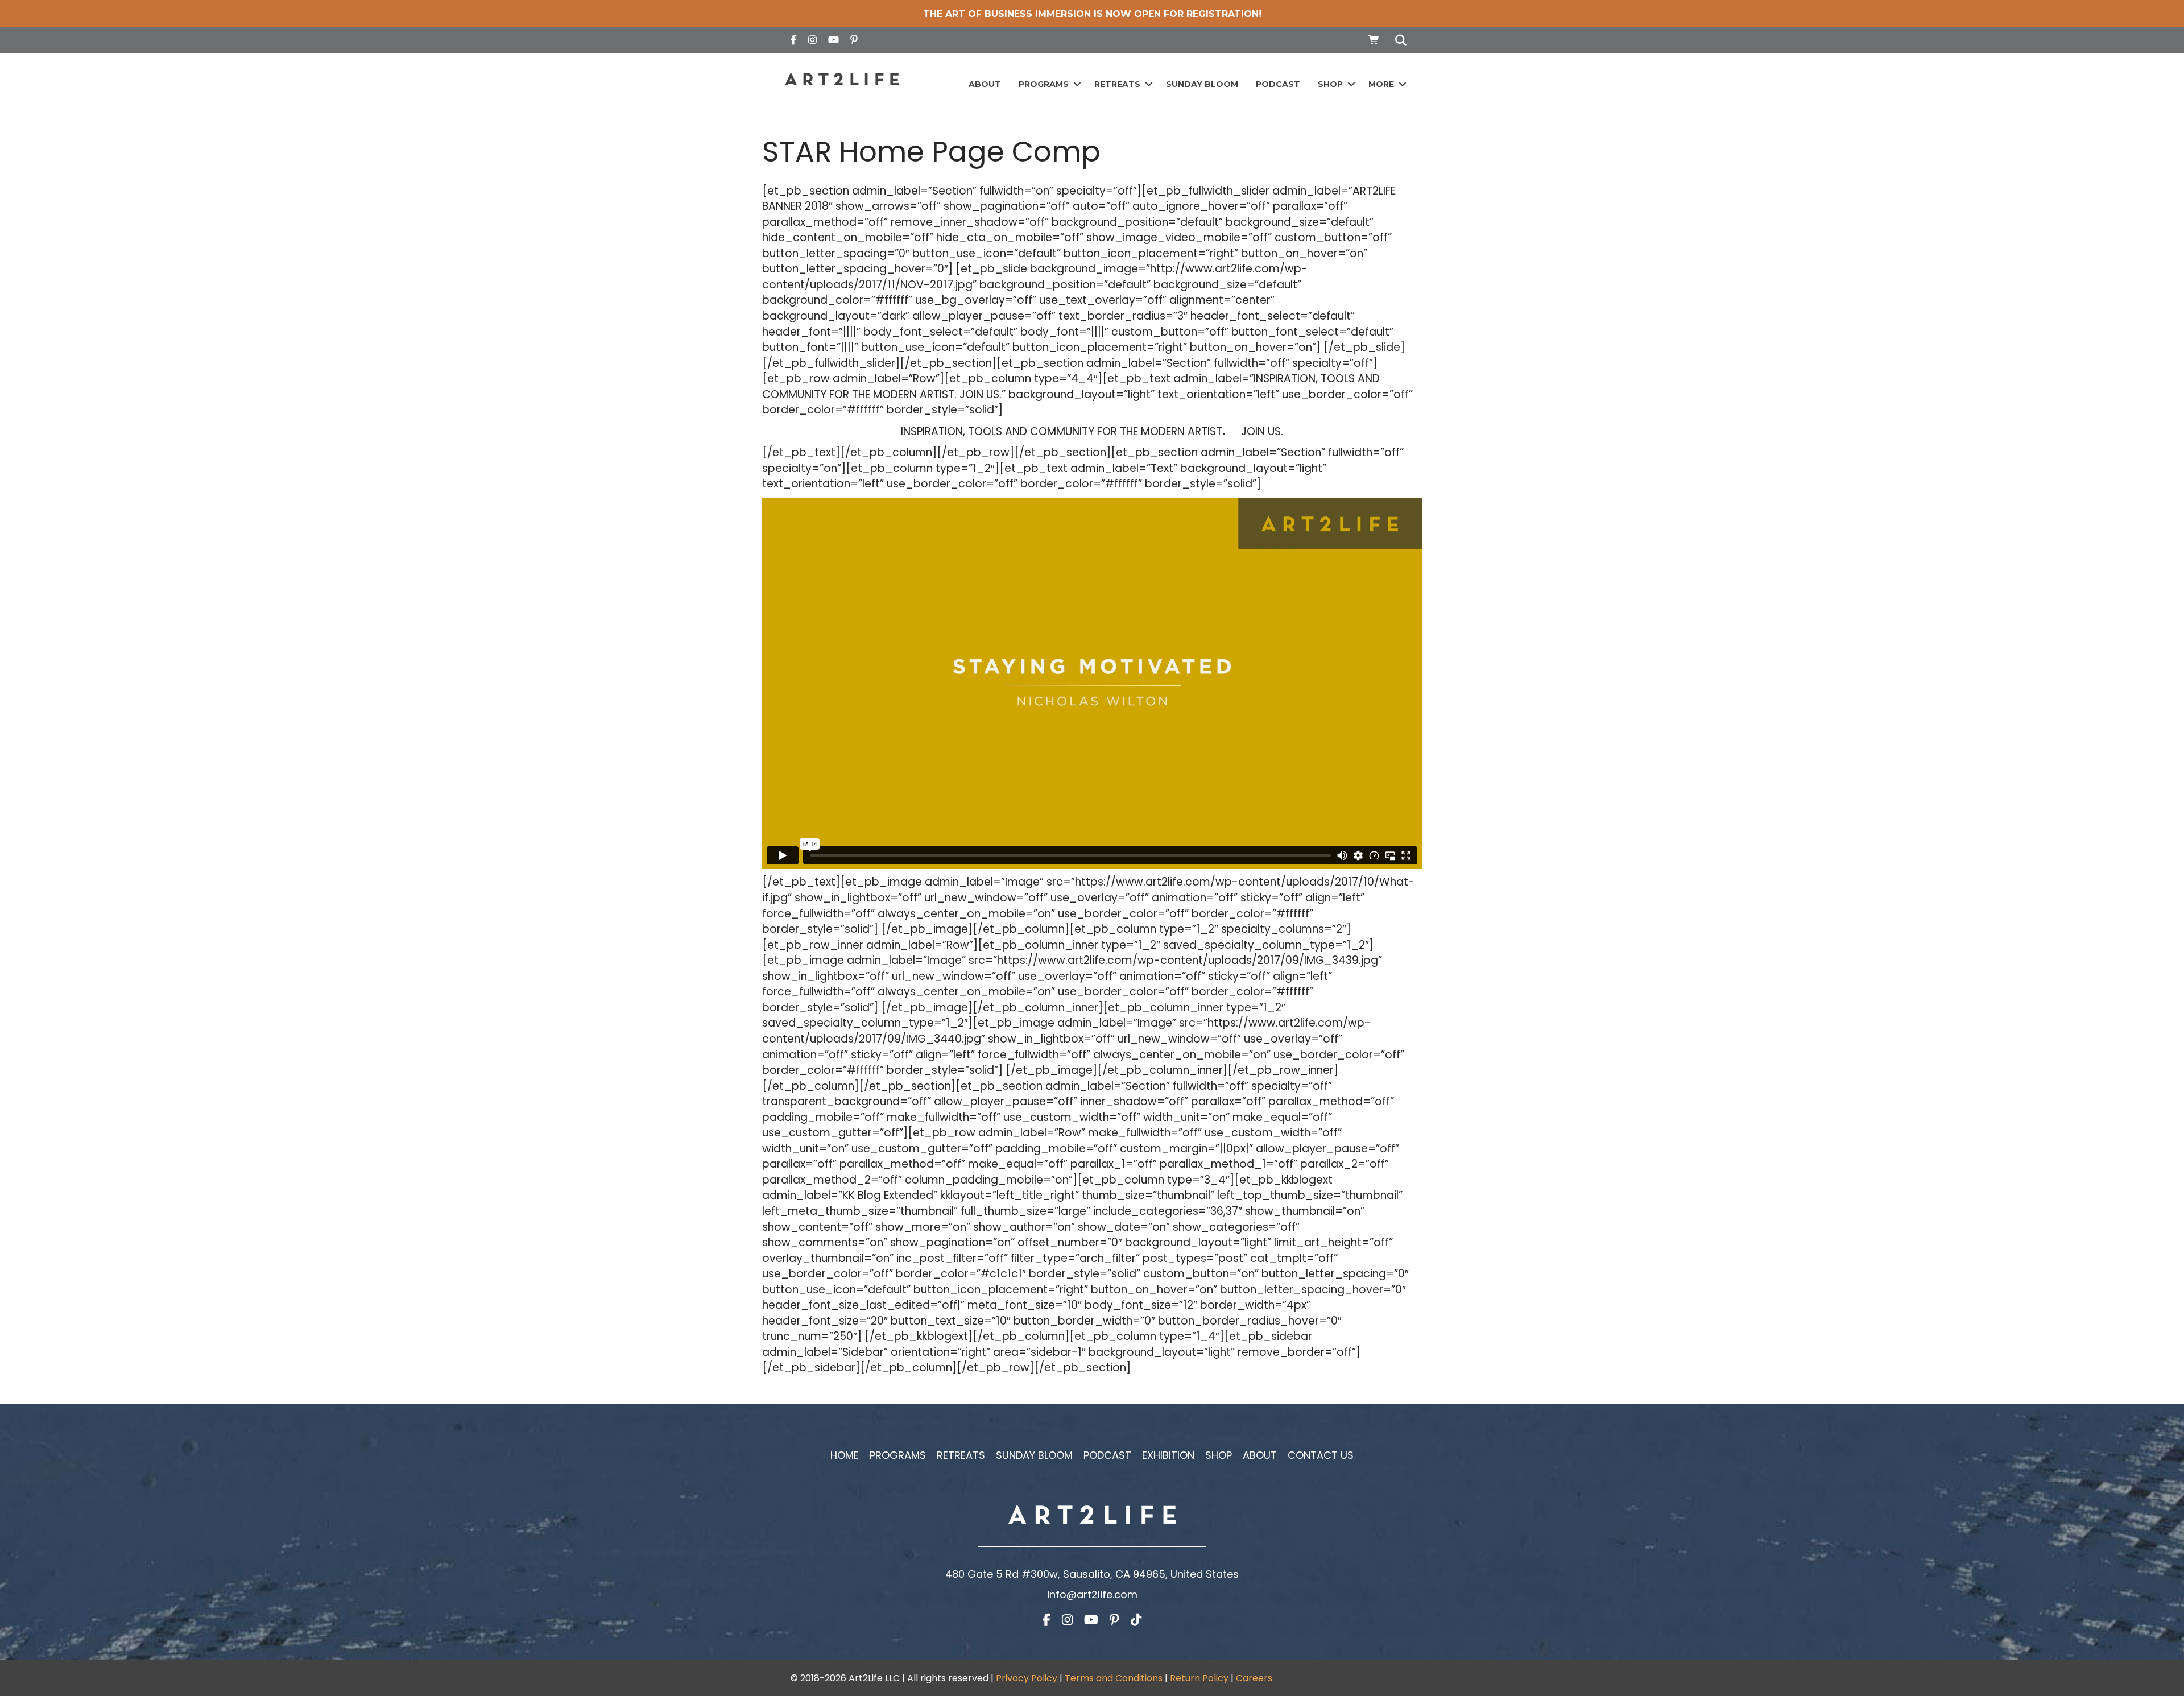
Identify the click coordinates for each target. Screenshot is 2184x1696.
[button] (1077, 84)
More (1381, 84)
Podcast (1278, 84)
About (985, 84)
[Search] (1398, 40)
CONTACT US (1321, 1455)
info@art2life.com (1092, 1594)
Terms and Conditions (1114, 1678)
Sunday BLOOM (1202, 84)
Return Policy (1199, 1678)
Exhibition (1168, 1455)
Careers (1254, 1678)
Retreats (1117, 84)
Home (845, 1455)
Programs (1044, 84)
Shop (1330, 84)
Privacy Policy (1027, 1678)
